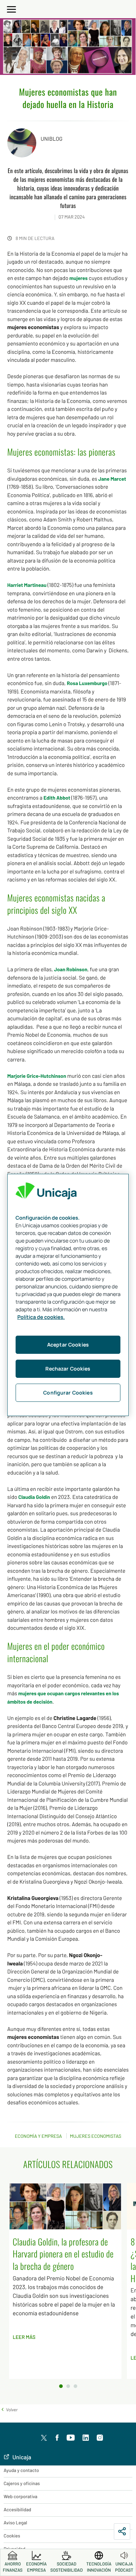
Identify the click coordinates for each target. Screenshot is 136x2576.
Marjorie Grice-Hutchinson (37, 1076)
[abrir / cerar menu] (12, 8)
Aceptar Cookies (68, 1345)
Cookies (12, 2536)
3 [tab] (75, 2386)
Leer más (24, 2337)
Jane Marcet (112, 479)
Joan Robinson (71, 969)
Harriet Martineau (27, 585)
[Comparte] (122, 2531)
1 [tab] (61, 2386)
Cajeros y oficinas (22, 2483)
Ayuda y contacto (21, 2470)
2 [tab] (68, 2386)
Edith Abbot (57, 798)
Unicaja (21, 2457)
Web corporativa (20, 2496)
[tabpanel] (68, 2281)
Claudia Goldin (34, 1497)
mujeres (78, 278)
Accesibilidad (17, 2509)
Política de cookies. (41, 1317)
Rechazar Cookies (68, 1369)
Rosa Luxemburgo (87, 683)
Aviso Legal (15, 2523)
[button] (9, 2409)
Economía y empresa (38, 2136)
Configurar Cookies (68, 1393)
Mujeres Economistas (96, 2136)
